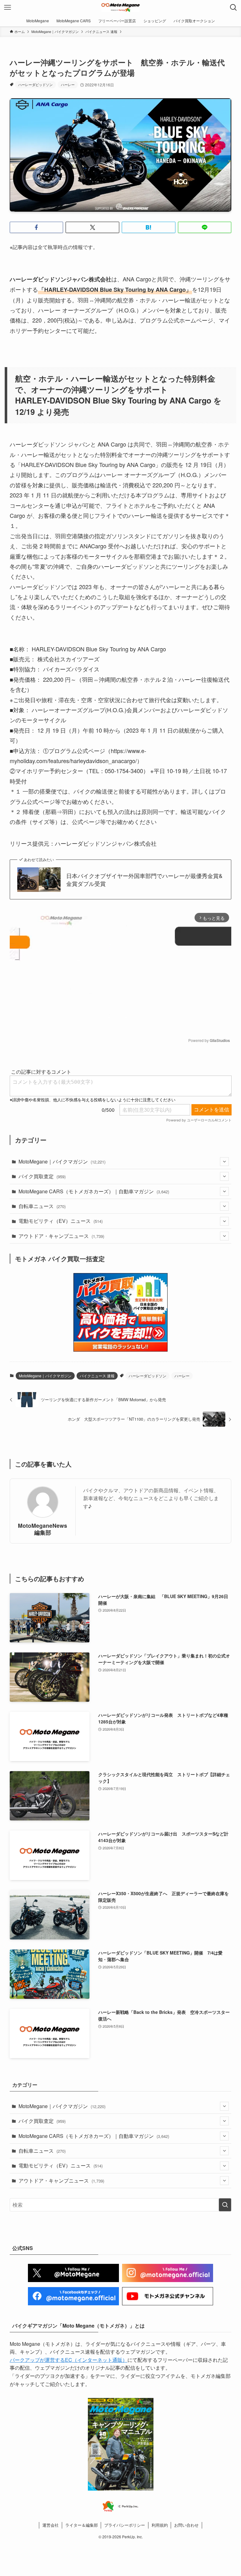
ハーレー (68, 84)
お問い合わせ (186, 2525)
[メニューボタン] (8, 8)
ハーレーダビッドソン (35, 84)
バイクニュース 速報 (97, 1376)
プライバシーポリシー (125, 2525)
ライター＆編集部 (82, 2525)
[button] (37, 227)
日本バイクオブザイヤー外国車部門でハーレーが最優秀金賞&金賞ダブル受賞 (144, 880)
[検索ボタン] (233, 8)
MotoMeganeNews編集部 (43, 1529)
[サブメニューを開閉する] (224, 1162)
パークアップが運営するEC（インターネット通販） (69, 2360)
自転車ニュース (42, 1206)
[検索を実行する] (225, 2205)
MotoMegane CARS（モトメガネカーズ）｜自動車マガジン (94, 1191)
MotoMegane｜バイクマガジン (62, 1161)
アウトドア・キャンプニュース (61, 1236)
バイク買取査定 (42, 1176)
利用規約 (160, 2525)
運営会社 (51, 2525)
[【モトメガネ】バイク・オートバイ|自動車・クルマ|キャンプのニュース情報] (120, 8)
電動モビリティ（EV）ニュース (61, 1221)
